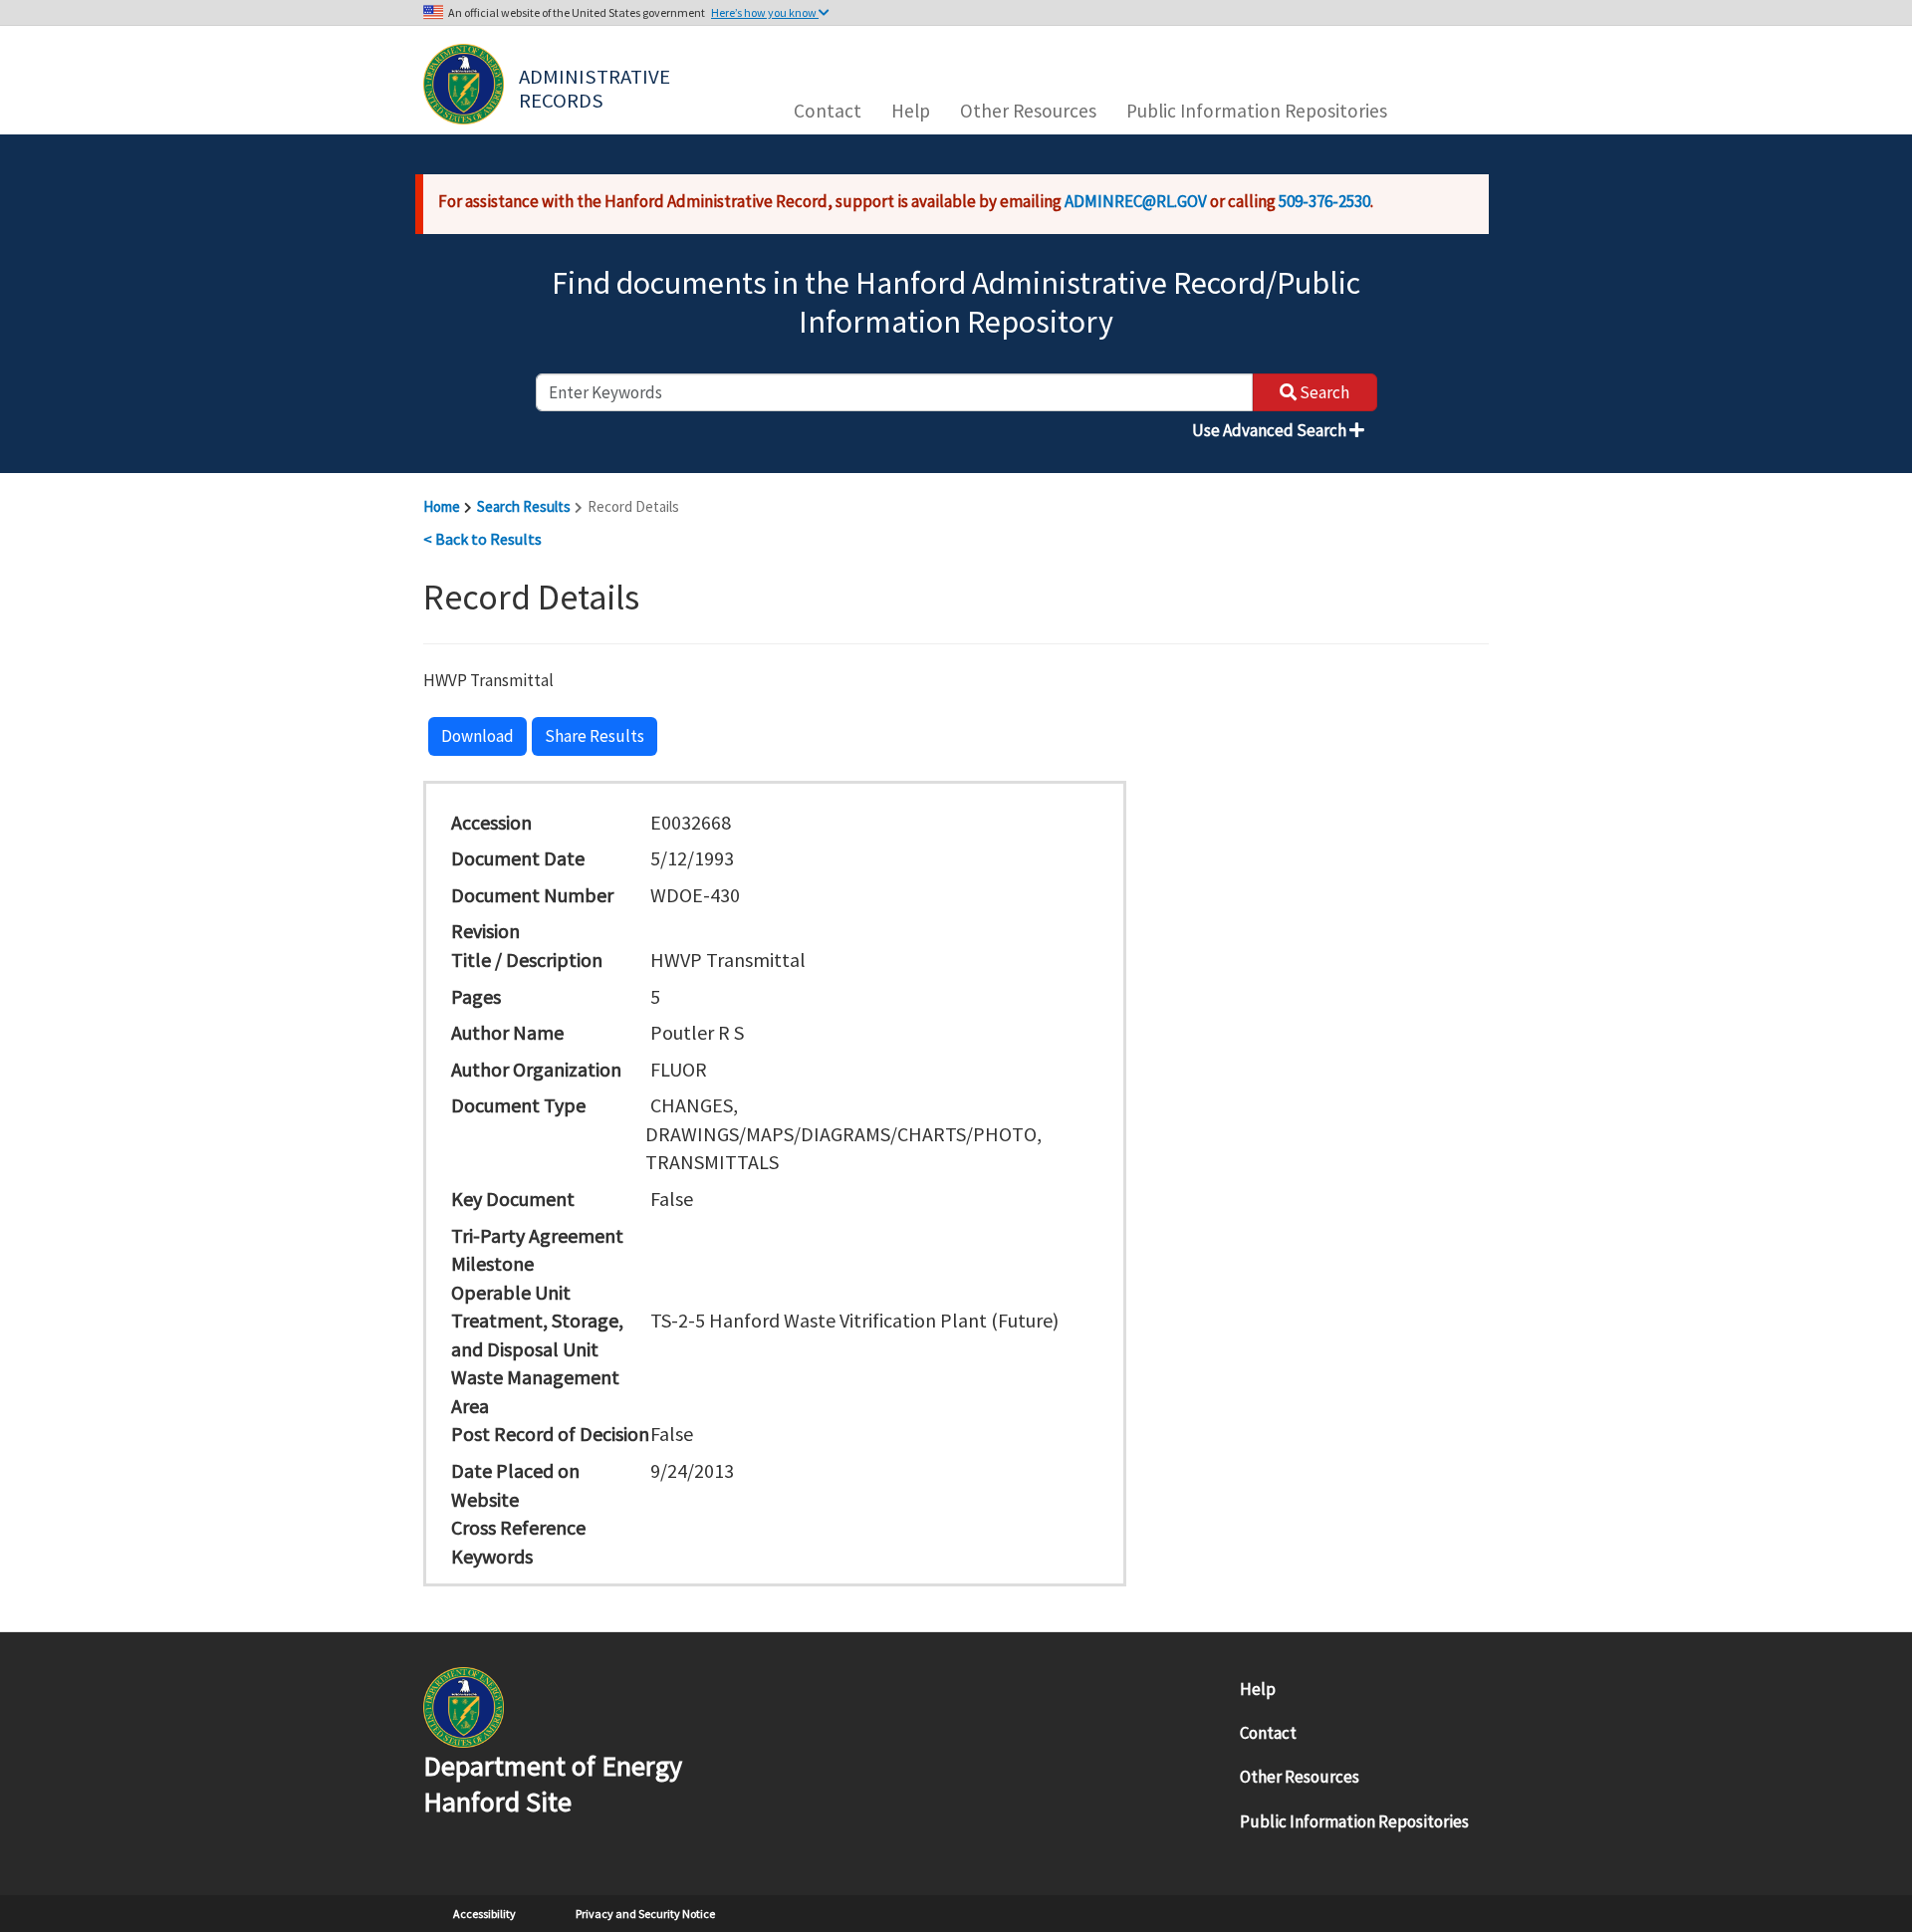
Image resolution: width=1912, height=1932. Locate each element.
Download (478, 736)
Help (911, 111)
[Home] (464, 84)
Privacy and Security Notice (645, 1914)
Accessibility (484, 1914)
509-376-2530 (1324, 201)
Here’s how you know (765, 12)
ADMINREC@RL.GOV (1136, 201)
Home (442, 506)
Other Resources (1028, 111)
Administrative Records (597, 87)
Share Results (595, 736)
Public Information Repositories (1257, 111)
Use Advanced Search (1271, 430)
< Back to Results (482, 539)
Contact (828, 111)
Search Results (524, 506)
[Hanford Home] (464, 1705)
